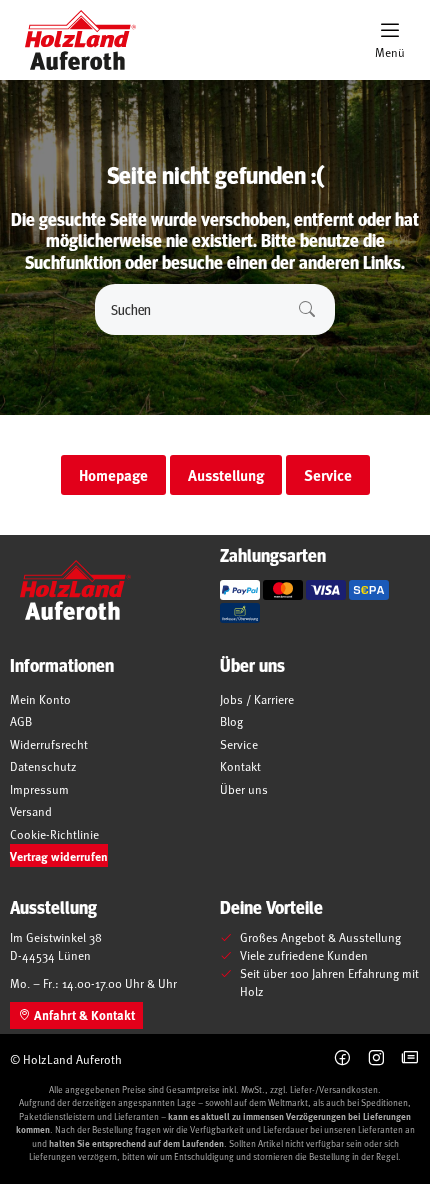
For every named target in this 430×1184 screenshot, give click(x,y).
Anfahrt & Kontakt (83, 1015)
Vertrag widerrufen (59, 856)
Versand (31, 811)
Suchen (307, 309)
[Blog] (410, 1058)
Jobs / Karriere (257, 699)
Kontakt (240, 766)
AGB (21, 721)
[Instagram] (376, 1058)
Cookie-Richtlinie (54, 834)
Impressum (39, 789)
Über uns (244, 789)
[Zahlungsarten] (240, 590)
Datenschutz (43, 766)
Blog (231, 721)
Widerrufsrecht (49, 744)
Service (239, 744)
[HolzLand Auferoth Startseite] (70, 40)
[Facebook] (342, 1058)
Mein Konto (40, 699)
